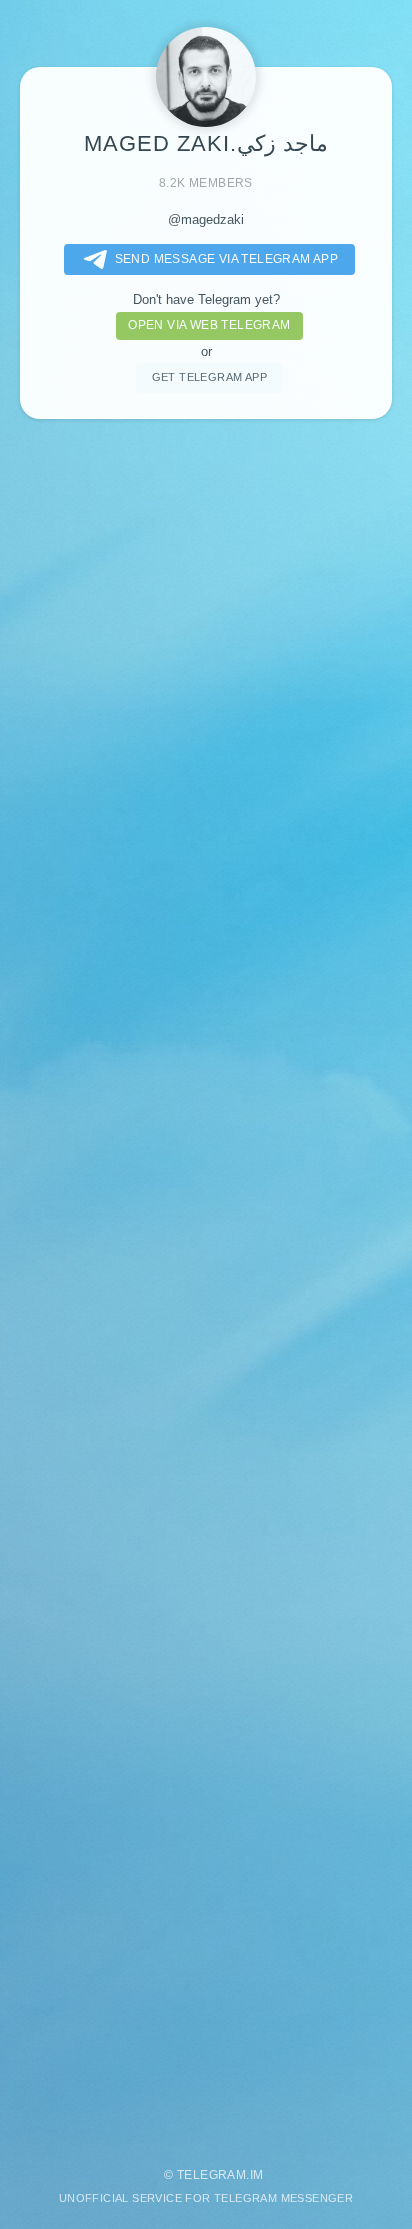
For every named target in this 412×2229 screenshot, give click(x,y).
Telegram (211, 2175)
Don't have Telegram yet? (206, 299)
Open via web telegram (209, 325)
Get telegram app (209, 377)
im (257, 2175)
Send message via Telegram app (227, 259)
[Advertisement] (206, 1283)
